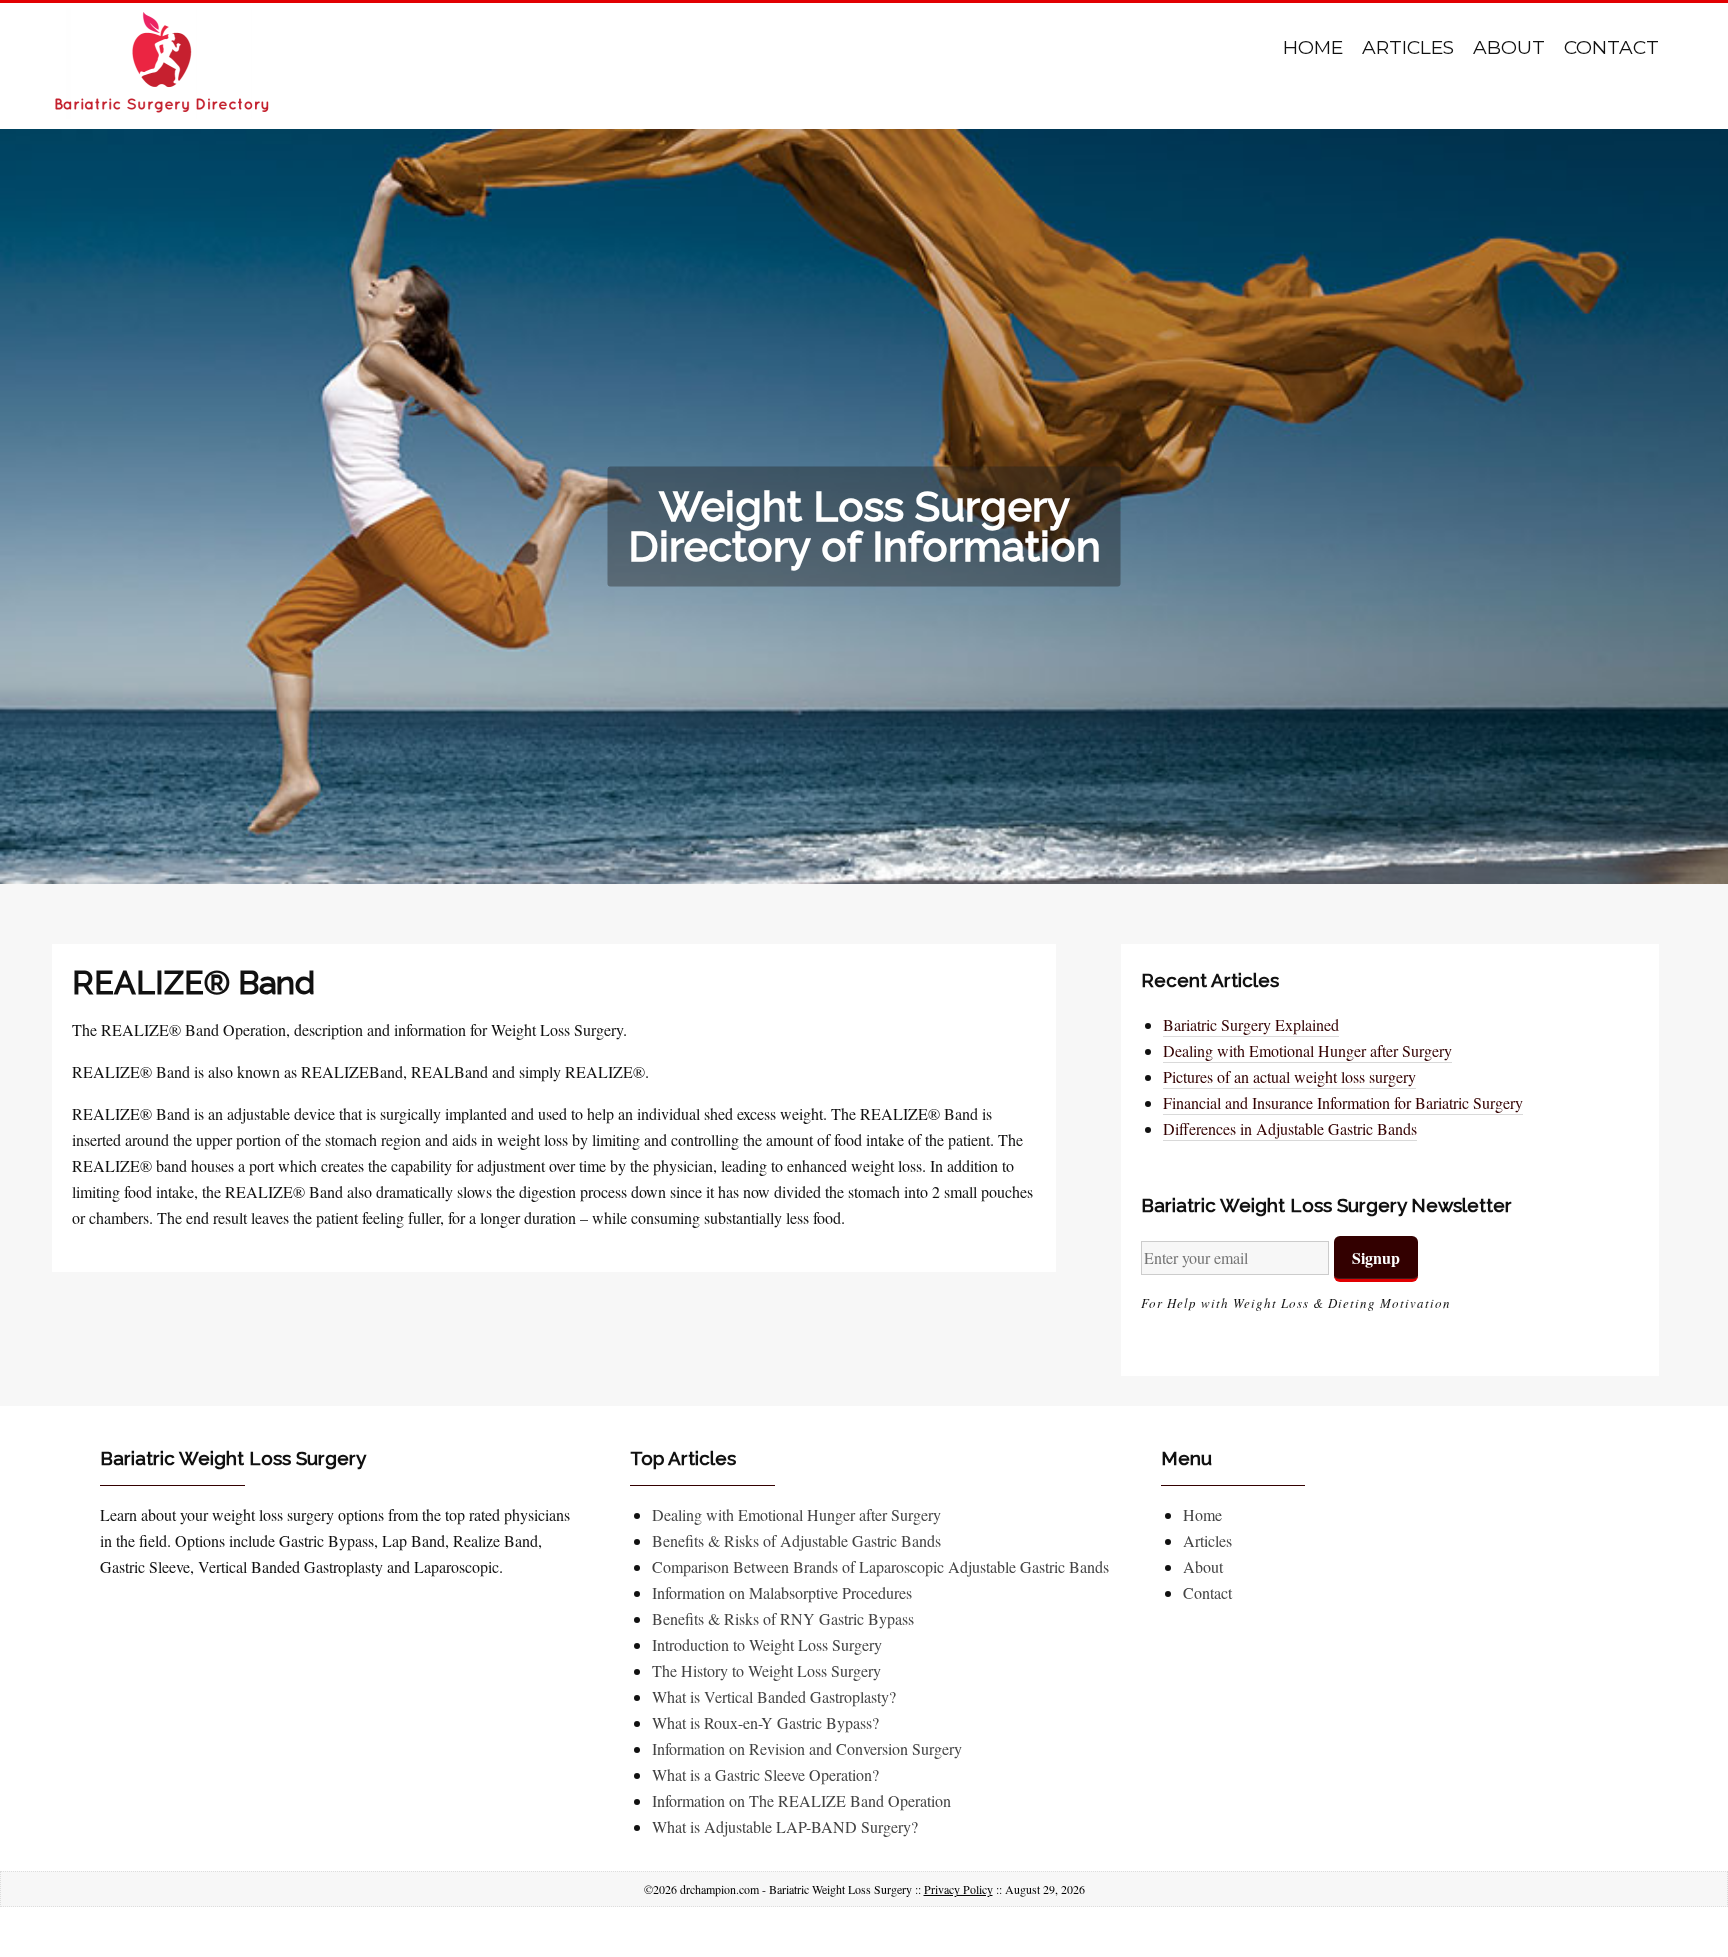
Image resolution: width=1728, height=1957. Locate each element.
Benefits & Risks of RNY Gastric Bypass (783, 1618)
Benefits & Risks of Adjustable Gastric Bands (796, 1540)
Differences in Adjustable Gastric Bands (1290, 1128)
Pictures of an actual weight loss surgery (1289, 1076)
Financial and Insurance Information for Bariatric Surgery (1343, 1102)
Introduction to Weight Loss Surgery (767, 1644)
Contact (1611, 47)
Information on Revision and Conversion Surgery (807, 1748)
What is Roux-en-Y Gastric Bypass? (765, 1722)
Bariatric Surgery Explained (1251, 1024)
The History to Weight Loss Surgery (766, 1670)
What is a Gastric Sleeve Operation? (765, 1774)
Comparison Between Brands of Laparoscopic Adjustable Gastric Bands (880, 1566)
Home (1313, 47)
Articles (1408, 47)
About (1509, 47)
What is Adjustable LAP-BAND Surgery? (785, 1826)
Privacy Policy (958, 1889)
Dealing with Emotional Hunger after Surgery (1307, 1050)
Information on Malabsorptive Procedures (782, 1592)
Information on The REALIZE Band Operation (801, 1800)
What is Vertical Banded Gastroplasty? (774, 1696)
